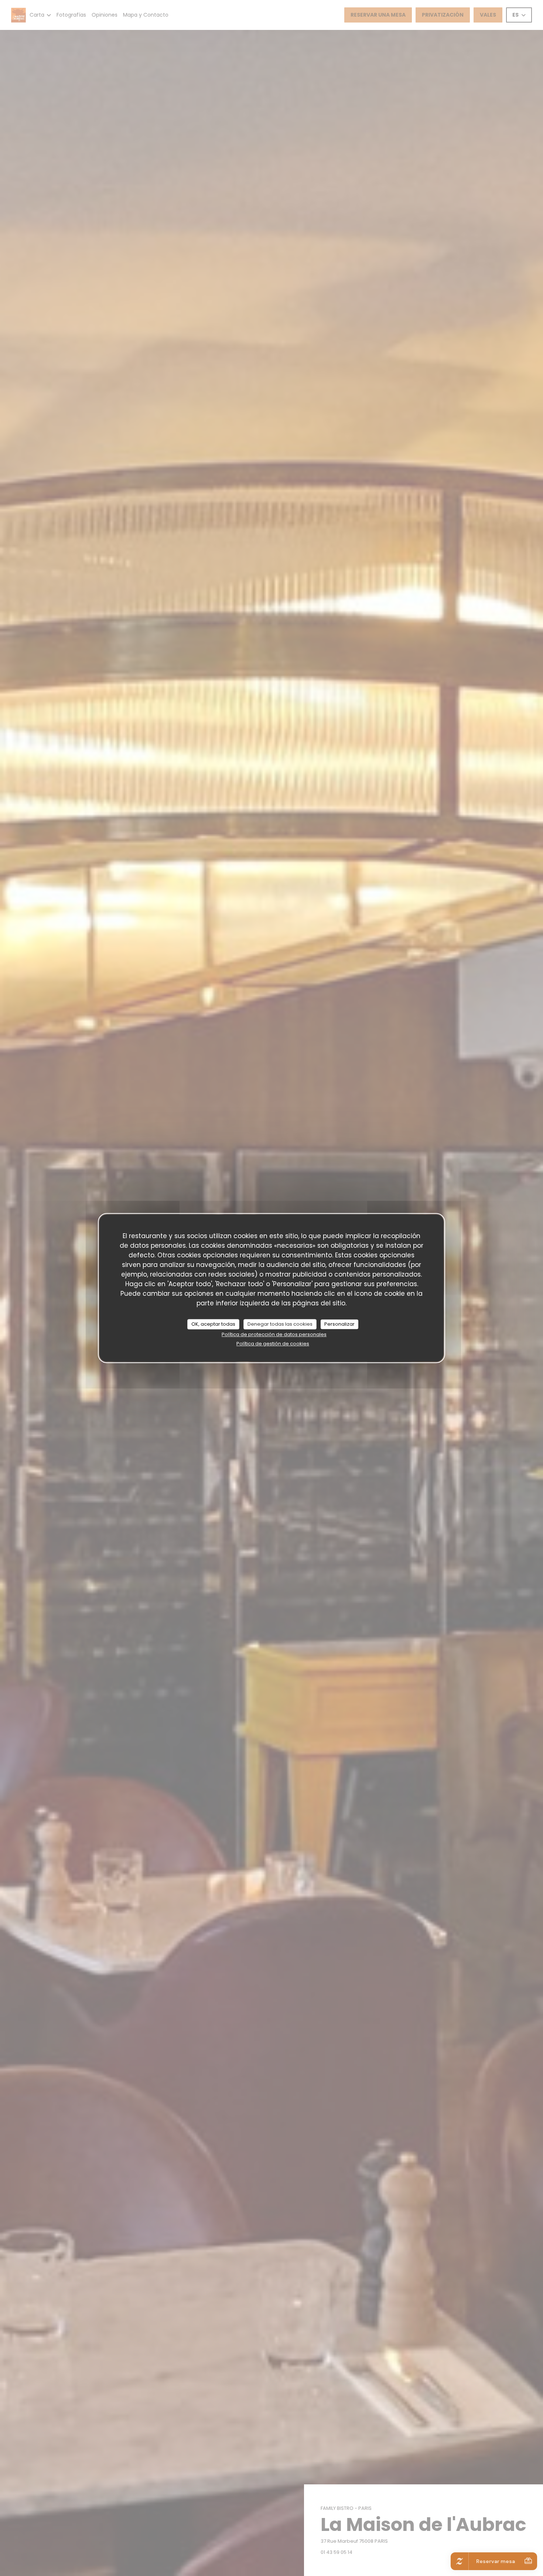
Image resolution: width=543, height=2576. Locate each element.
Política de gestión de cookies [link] (273, 1344)
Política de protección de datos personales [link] (274, 1334)
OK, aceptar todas (213, 1324)
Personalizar (339, 1324)
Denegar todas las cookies (280, 1324)
